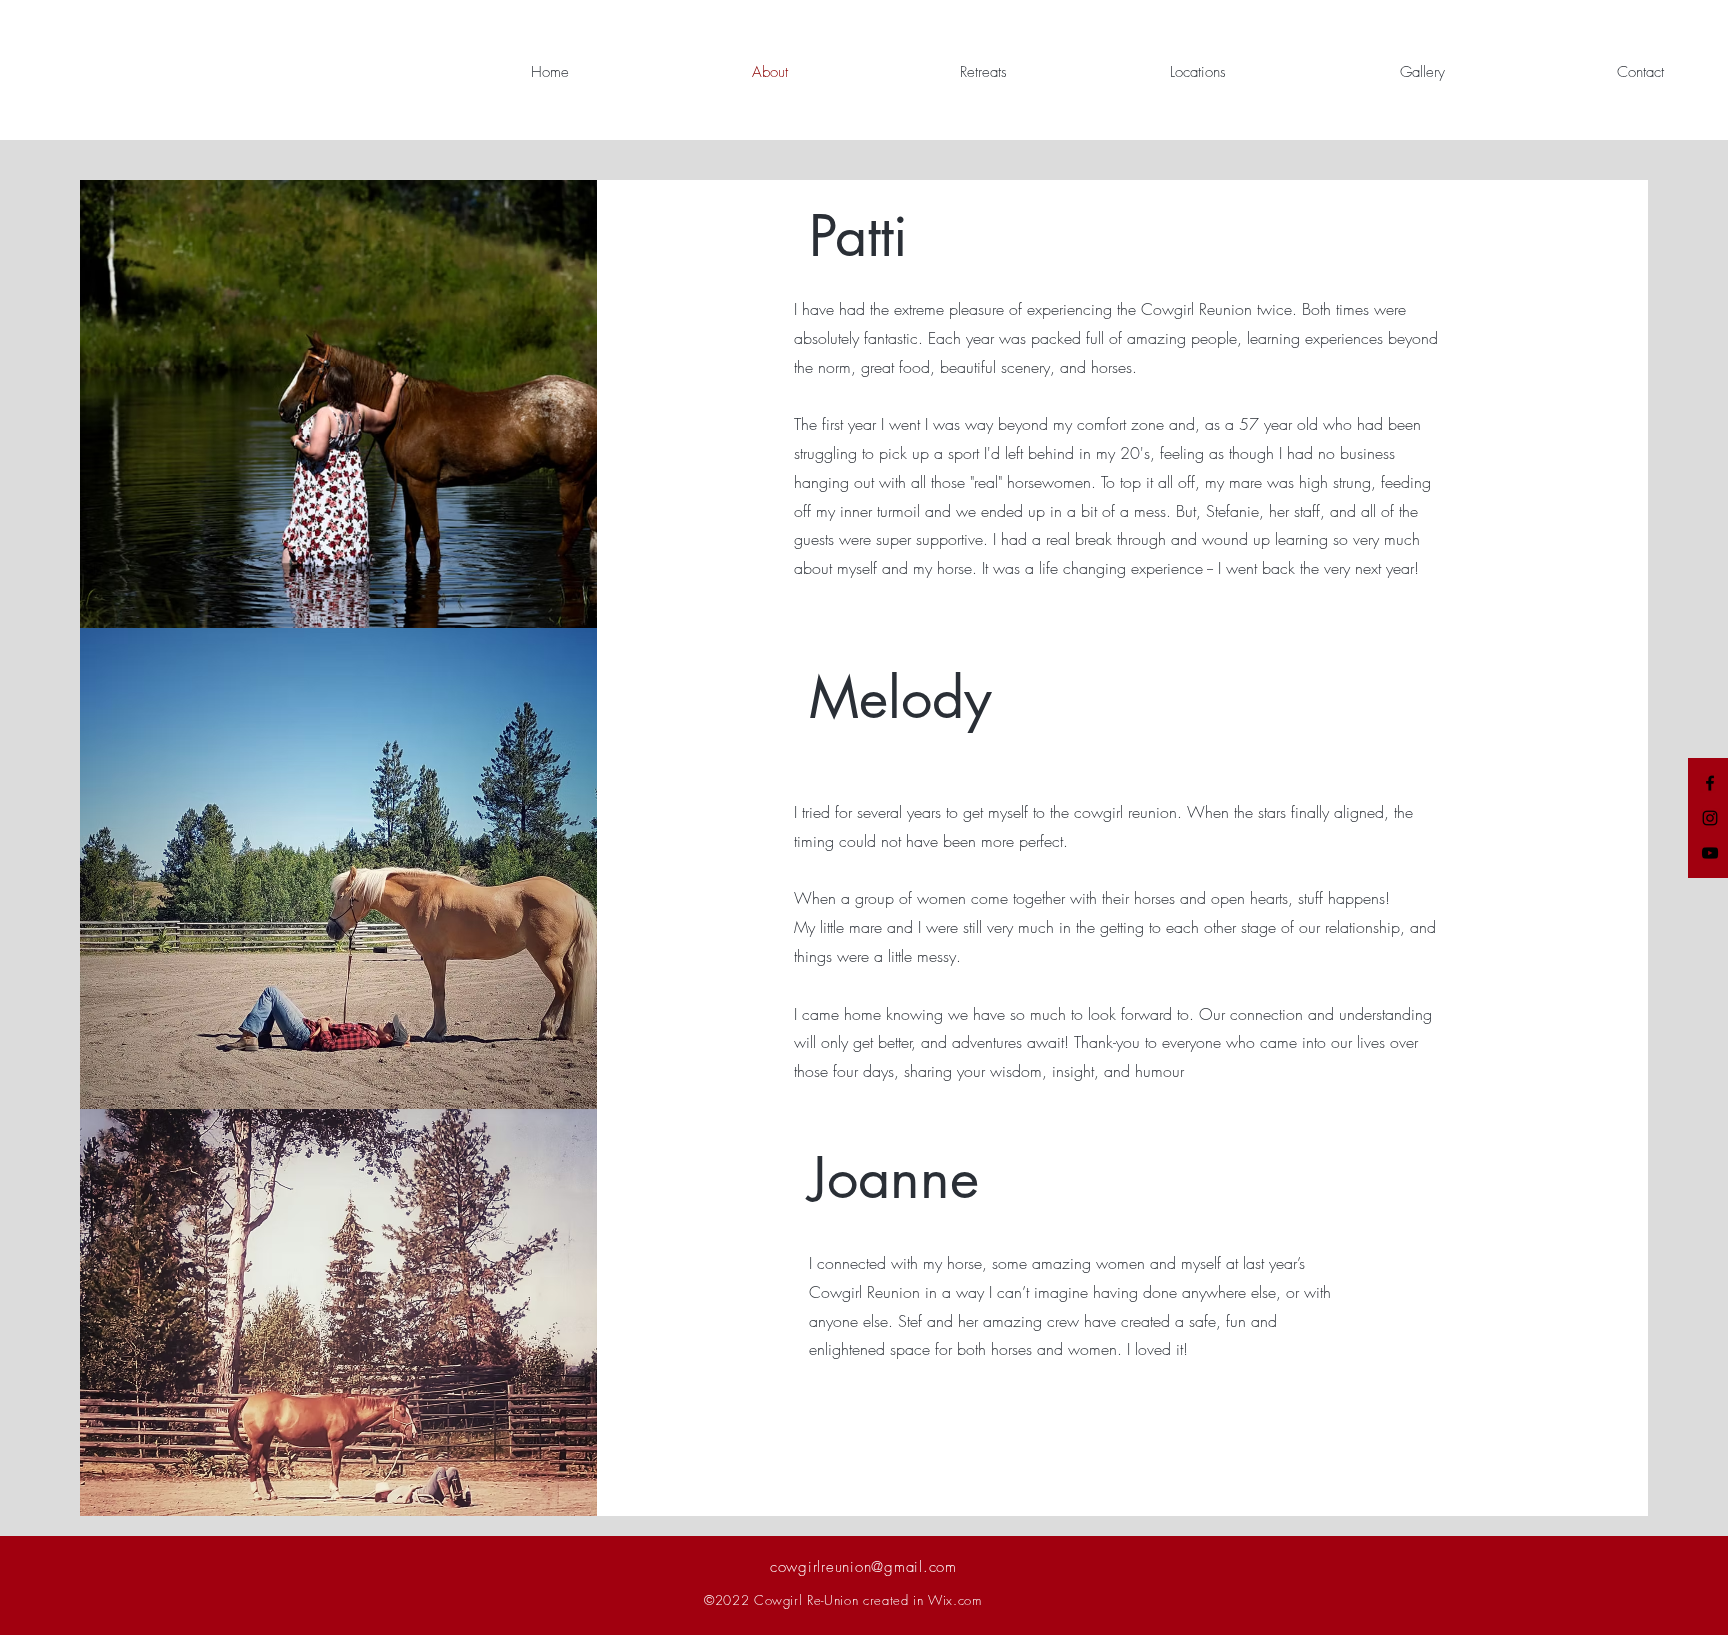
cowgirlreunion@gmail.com (863, 1567)
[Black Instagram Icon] (1710, 818)
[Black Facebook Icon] (1710, 783)
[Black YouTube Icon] (1710, 853)
